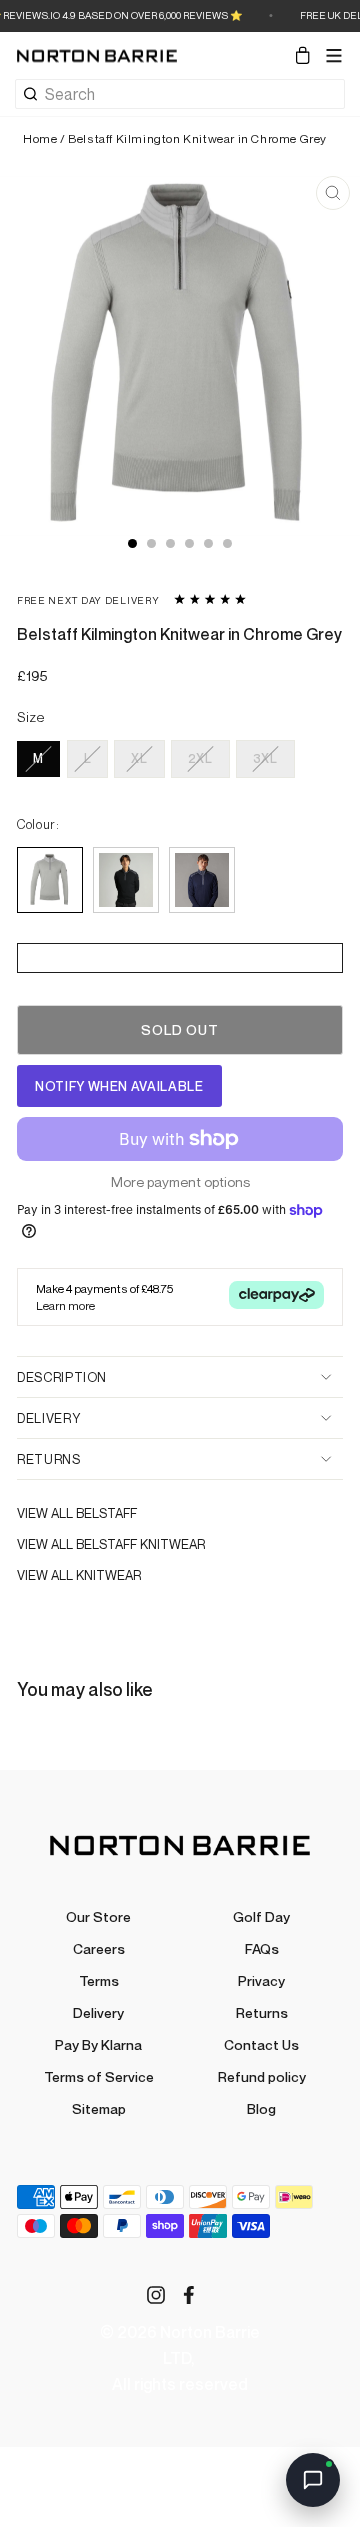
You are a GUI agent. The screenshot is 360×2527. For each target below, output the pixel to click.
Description (62, 1377)
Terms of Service (99, 2076)
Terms (99, 1980)
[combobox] (194, 94)
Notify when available (119, 1086)
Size (31, 717)
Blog (261, 2108)
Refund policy (262, 2076)
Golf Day (261, 1916)
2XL (200, 758)
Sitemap (99, 2108)
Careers (99, 1948)
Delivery (48, 1418)
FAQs (262, 1948)
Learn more (65, 1305)
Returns (49, 1459)
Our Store (98, 1916)
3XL (265, 758)
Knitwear (108, 1575)
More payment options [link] (180, 1182)
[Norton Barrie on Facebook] (189, 2293)
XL (139, 758)
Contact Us (261, 2044)
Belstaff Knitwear (140, 1544)
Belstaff (106, 1513)
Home (40, 138)
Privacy (261, 1980)
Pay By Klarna (98, 2044)
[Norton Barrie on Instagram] (156, 2293)
